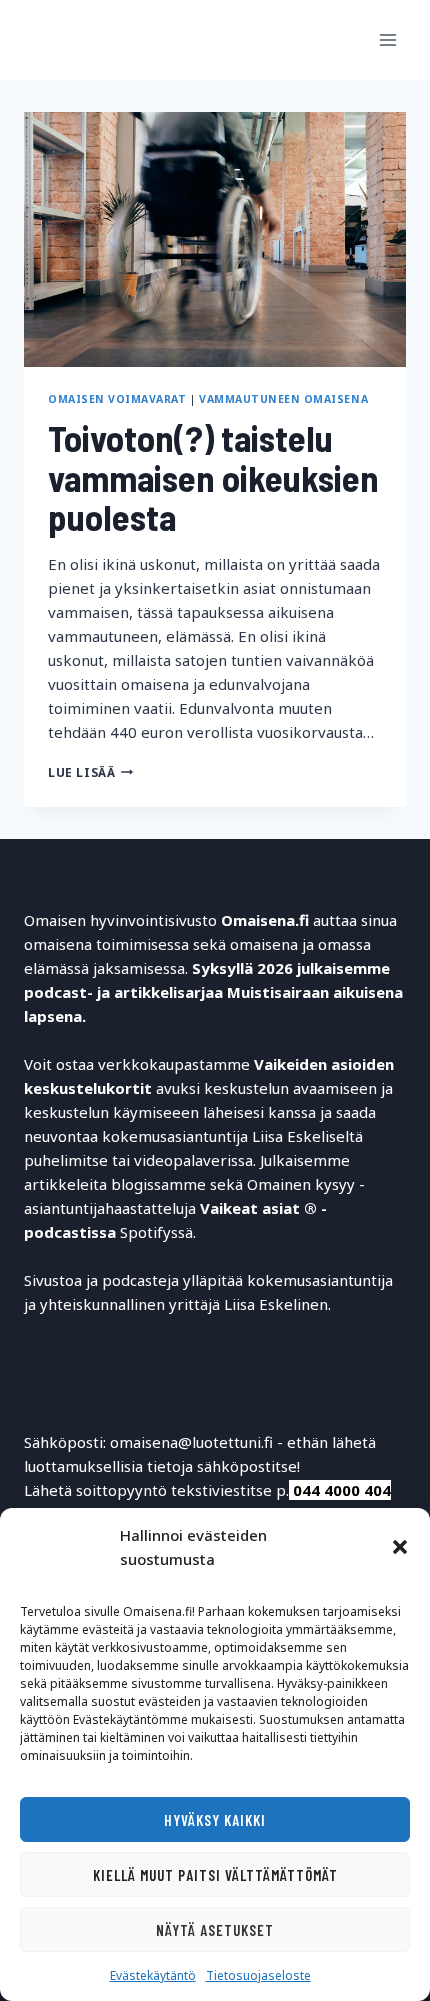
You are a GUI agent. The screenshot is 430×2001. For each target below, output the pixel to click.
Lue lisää (90, 772)
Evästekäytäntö (153, 1975)
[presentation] (215, 239)
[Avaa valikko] (387, 39)
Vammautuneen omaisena (283, 399)
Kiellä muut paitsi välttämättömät (215, 1875)
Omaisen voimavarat (117, 399)
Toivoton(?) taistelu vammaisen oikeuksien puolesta (213, 477)
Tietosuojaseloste (258, 1975)
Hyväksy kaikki (215, 1820)
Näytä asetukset (215, 1930)
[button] (400, 1547)
